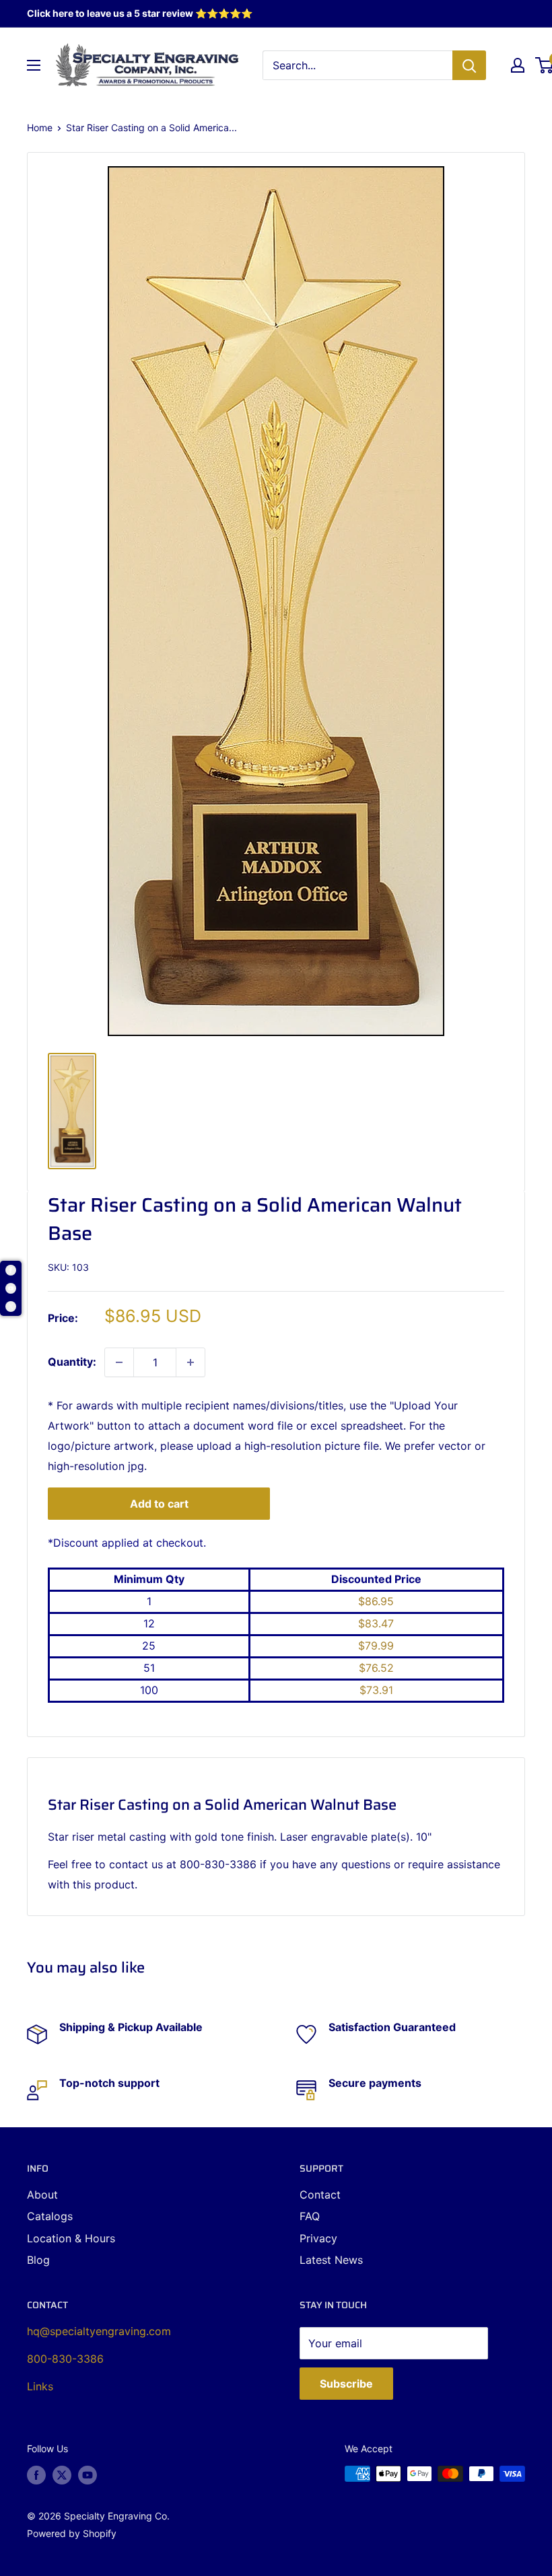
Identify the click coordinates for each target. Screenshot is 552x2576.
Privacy (318, 2238)
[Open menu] (34, 65)
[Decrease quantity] (119, 1362)
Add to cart (159, 1504)
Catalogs (50, 2216)
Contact (320, 2195)
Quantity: (72, 1362)
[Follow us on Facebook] (36, 2475)
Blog (38, 2260)
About (42, 2195)
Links (40, 2386)
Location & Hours (71, 2238)
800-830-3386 (65, 2359)
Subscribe (346, 2384)
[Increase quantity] (191, 1362)
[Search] (469, 65)
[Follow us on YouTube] (88, 2475)
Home (40, 127)
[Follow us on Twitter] (62, 2475)
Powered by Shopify (72, 2533)
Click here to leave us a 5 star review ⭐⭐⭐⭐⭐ (140, 13)
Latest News (331, 2260)
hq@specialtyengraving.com (99, 2331)
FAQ (310, 2216)
